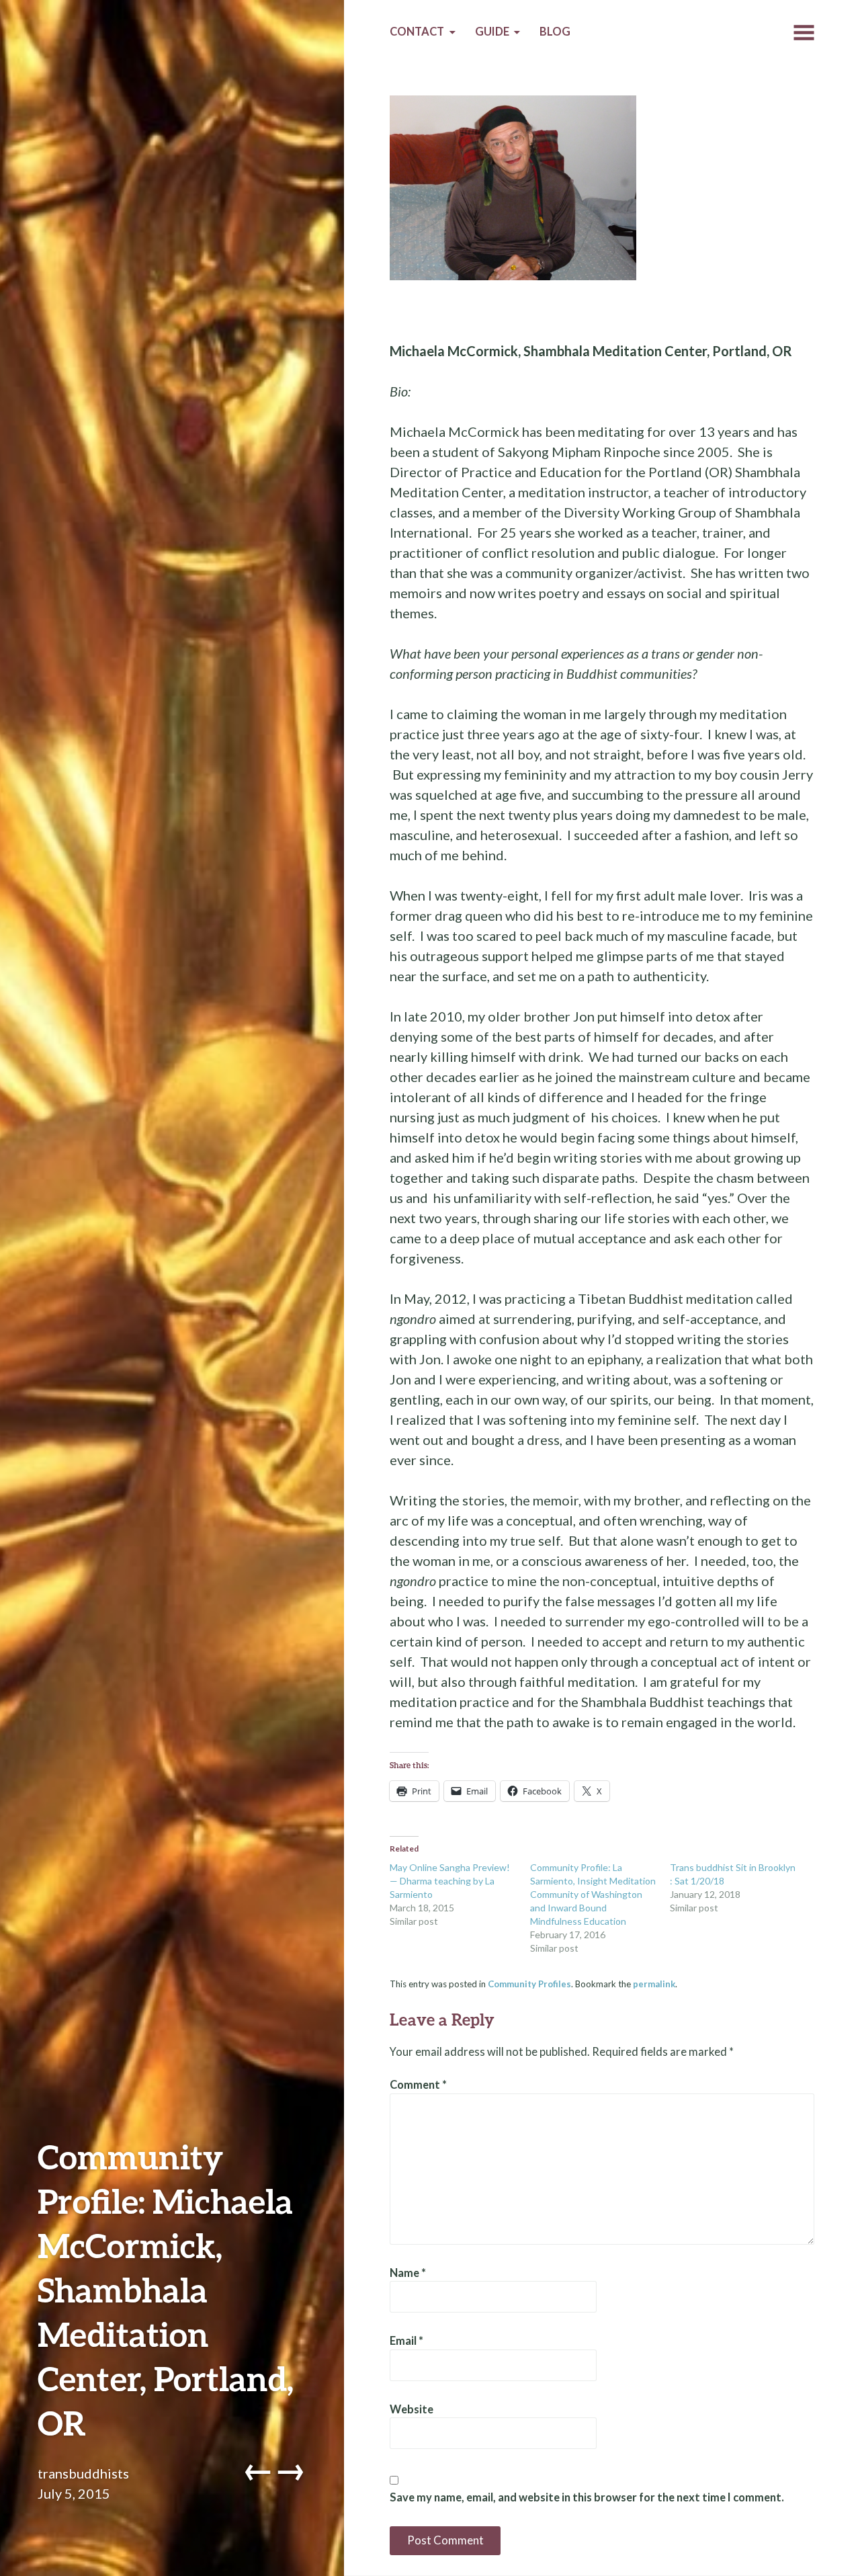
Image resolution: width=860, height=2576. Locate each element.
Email (406, 2341)
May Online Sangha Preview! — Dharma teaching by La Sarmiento (450, 1881)
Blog (555, 32)
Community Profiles (529, 1984)
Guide (492, 32)
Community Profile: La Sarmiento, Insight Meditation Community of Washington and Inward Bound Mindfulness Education (593, 1894)
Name (408, 2273)
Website (412, 2409)
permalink (654, 1984)
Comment (418, 2085)
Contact (417, 32)
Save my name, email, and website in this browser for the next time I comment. (587, 2497)
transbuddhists (83, 2473)
